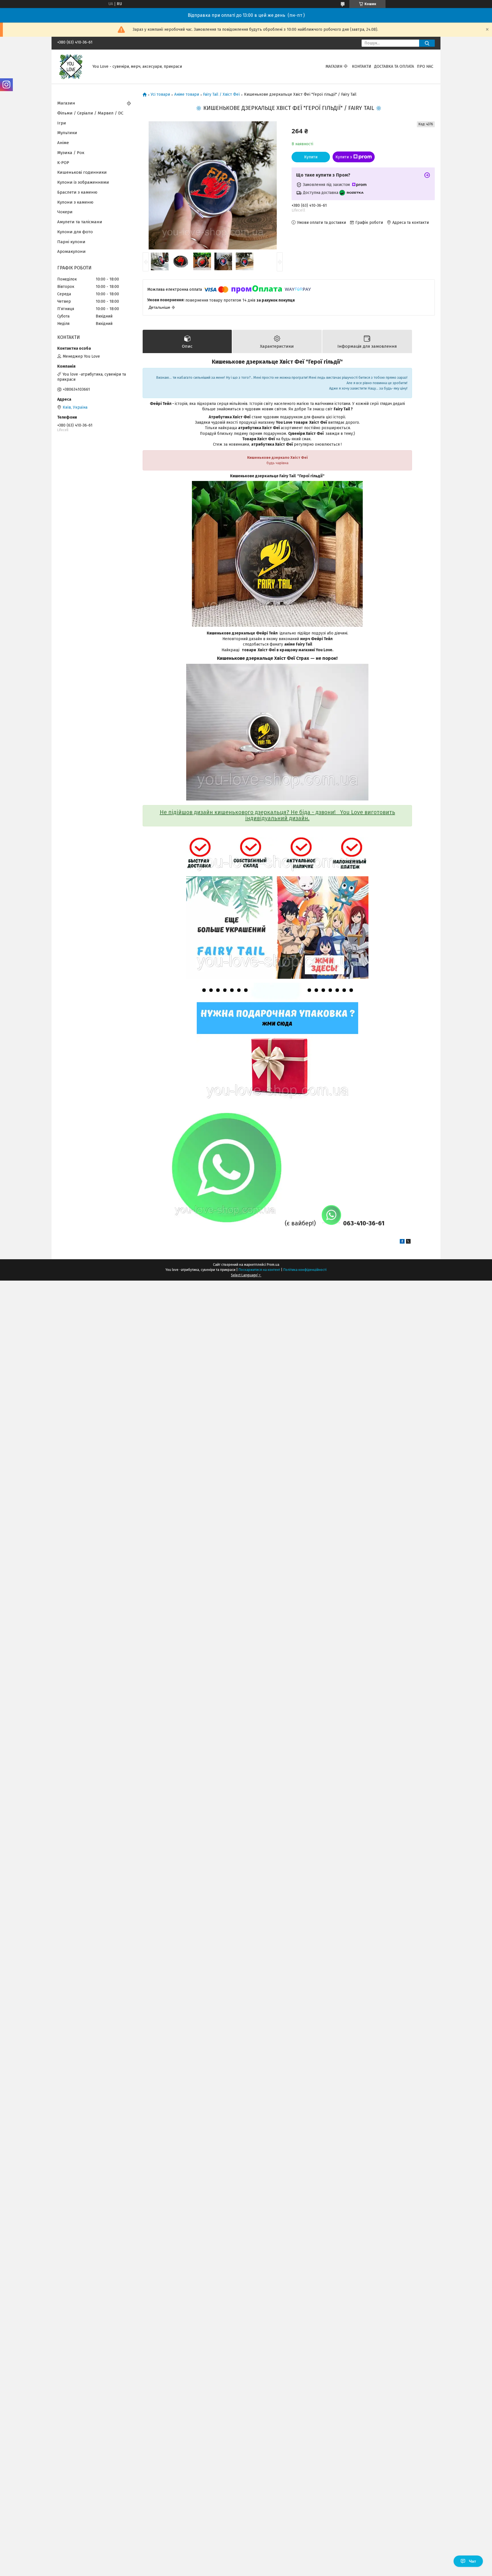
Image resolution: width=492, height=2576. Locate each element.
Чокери (65, 212)
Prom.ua (273, 1265)
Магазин (334, 66)
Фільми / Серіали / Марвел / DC (90, 113)
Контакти (362, 66)
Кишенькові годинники (82, 172)
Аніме (63, 143)
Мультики (67, 133)
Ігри (62, 123)
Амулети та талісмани (80, 222)
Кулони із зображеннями (83, 182)
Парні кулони (71, 242)
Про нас (425, 66)
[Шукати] (427, 43)
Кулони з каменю (75, 202)
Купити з (344, 157)
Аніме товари (187, 95)
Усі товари (160, 95)
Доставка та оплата (394, 66)
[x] (408, 1242)
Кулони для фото (75, 232)
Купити (311, 157)
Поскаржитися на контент (259, 1270)
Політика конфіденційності (305, 1270)
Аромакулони (71, 251)
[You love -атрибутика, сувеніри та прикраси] (71, 66)
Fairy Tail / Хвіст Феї (221, 95)
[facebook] (402, 1242)
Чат (472, 2561)
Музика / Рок (71, 153)
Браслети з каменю (77, 192)
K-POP (63, 163)
